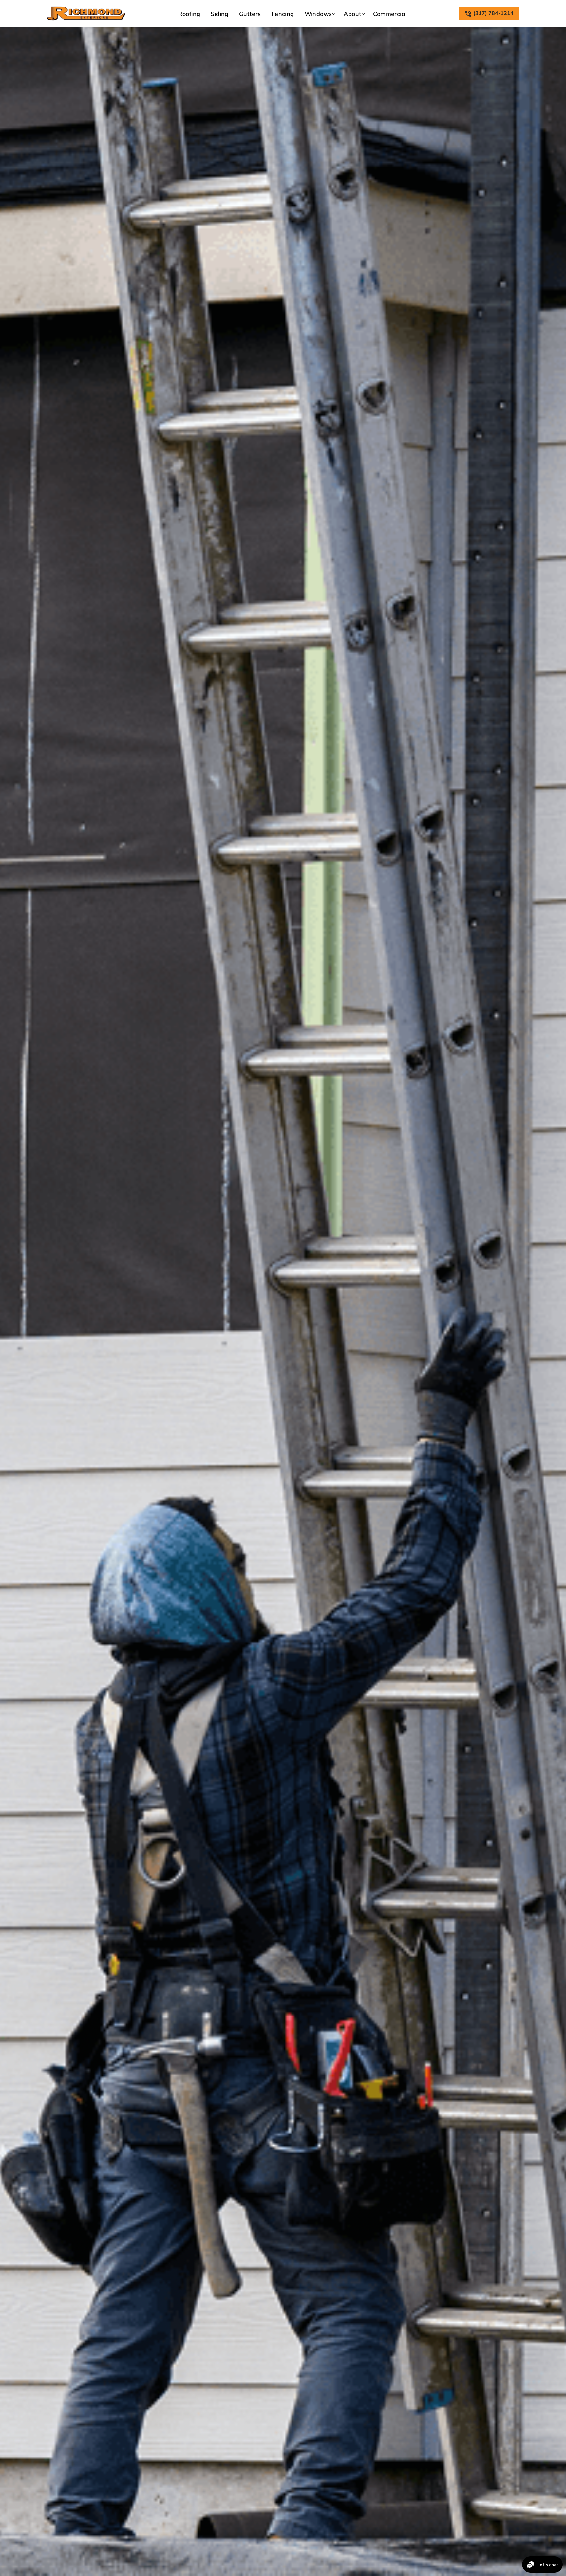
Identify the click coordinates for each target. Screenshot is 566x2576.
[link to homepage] (86, 13)
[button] (319, 14)
